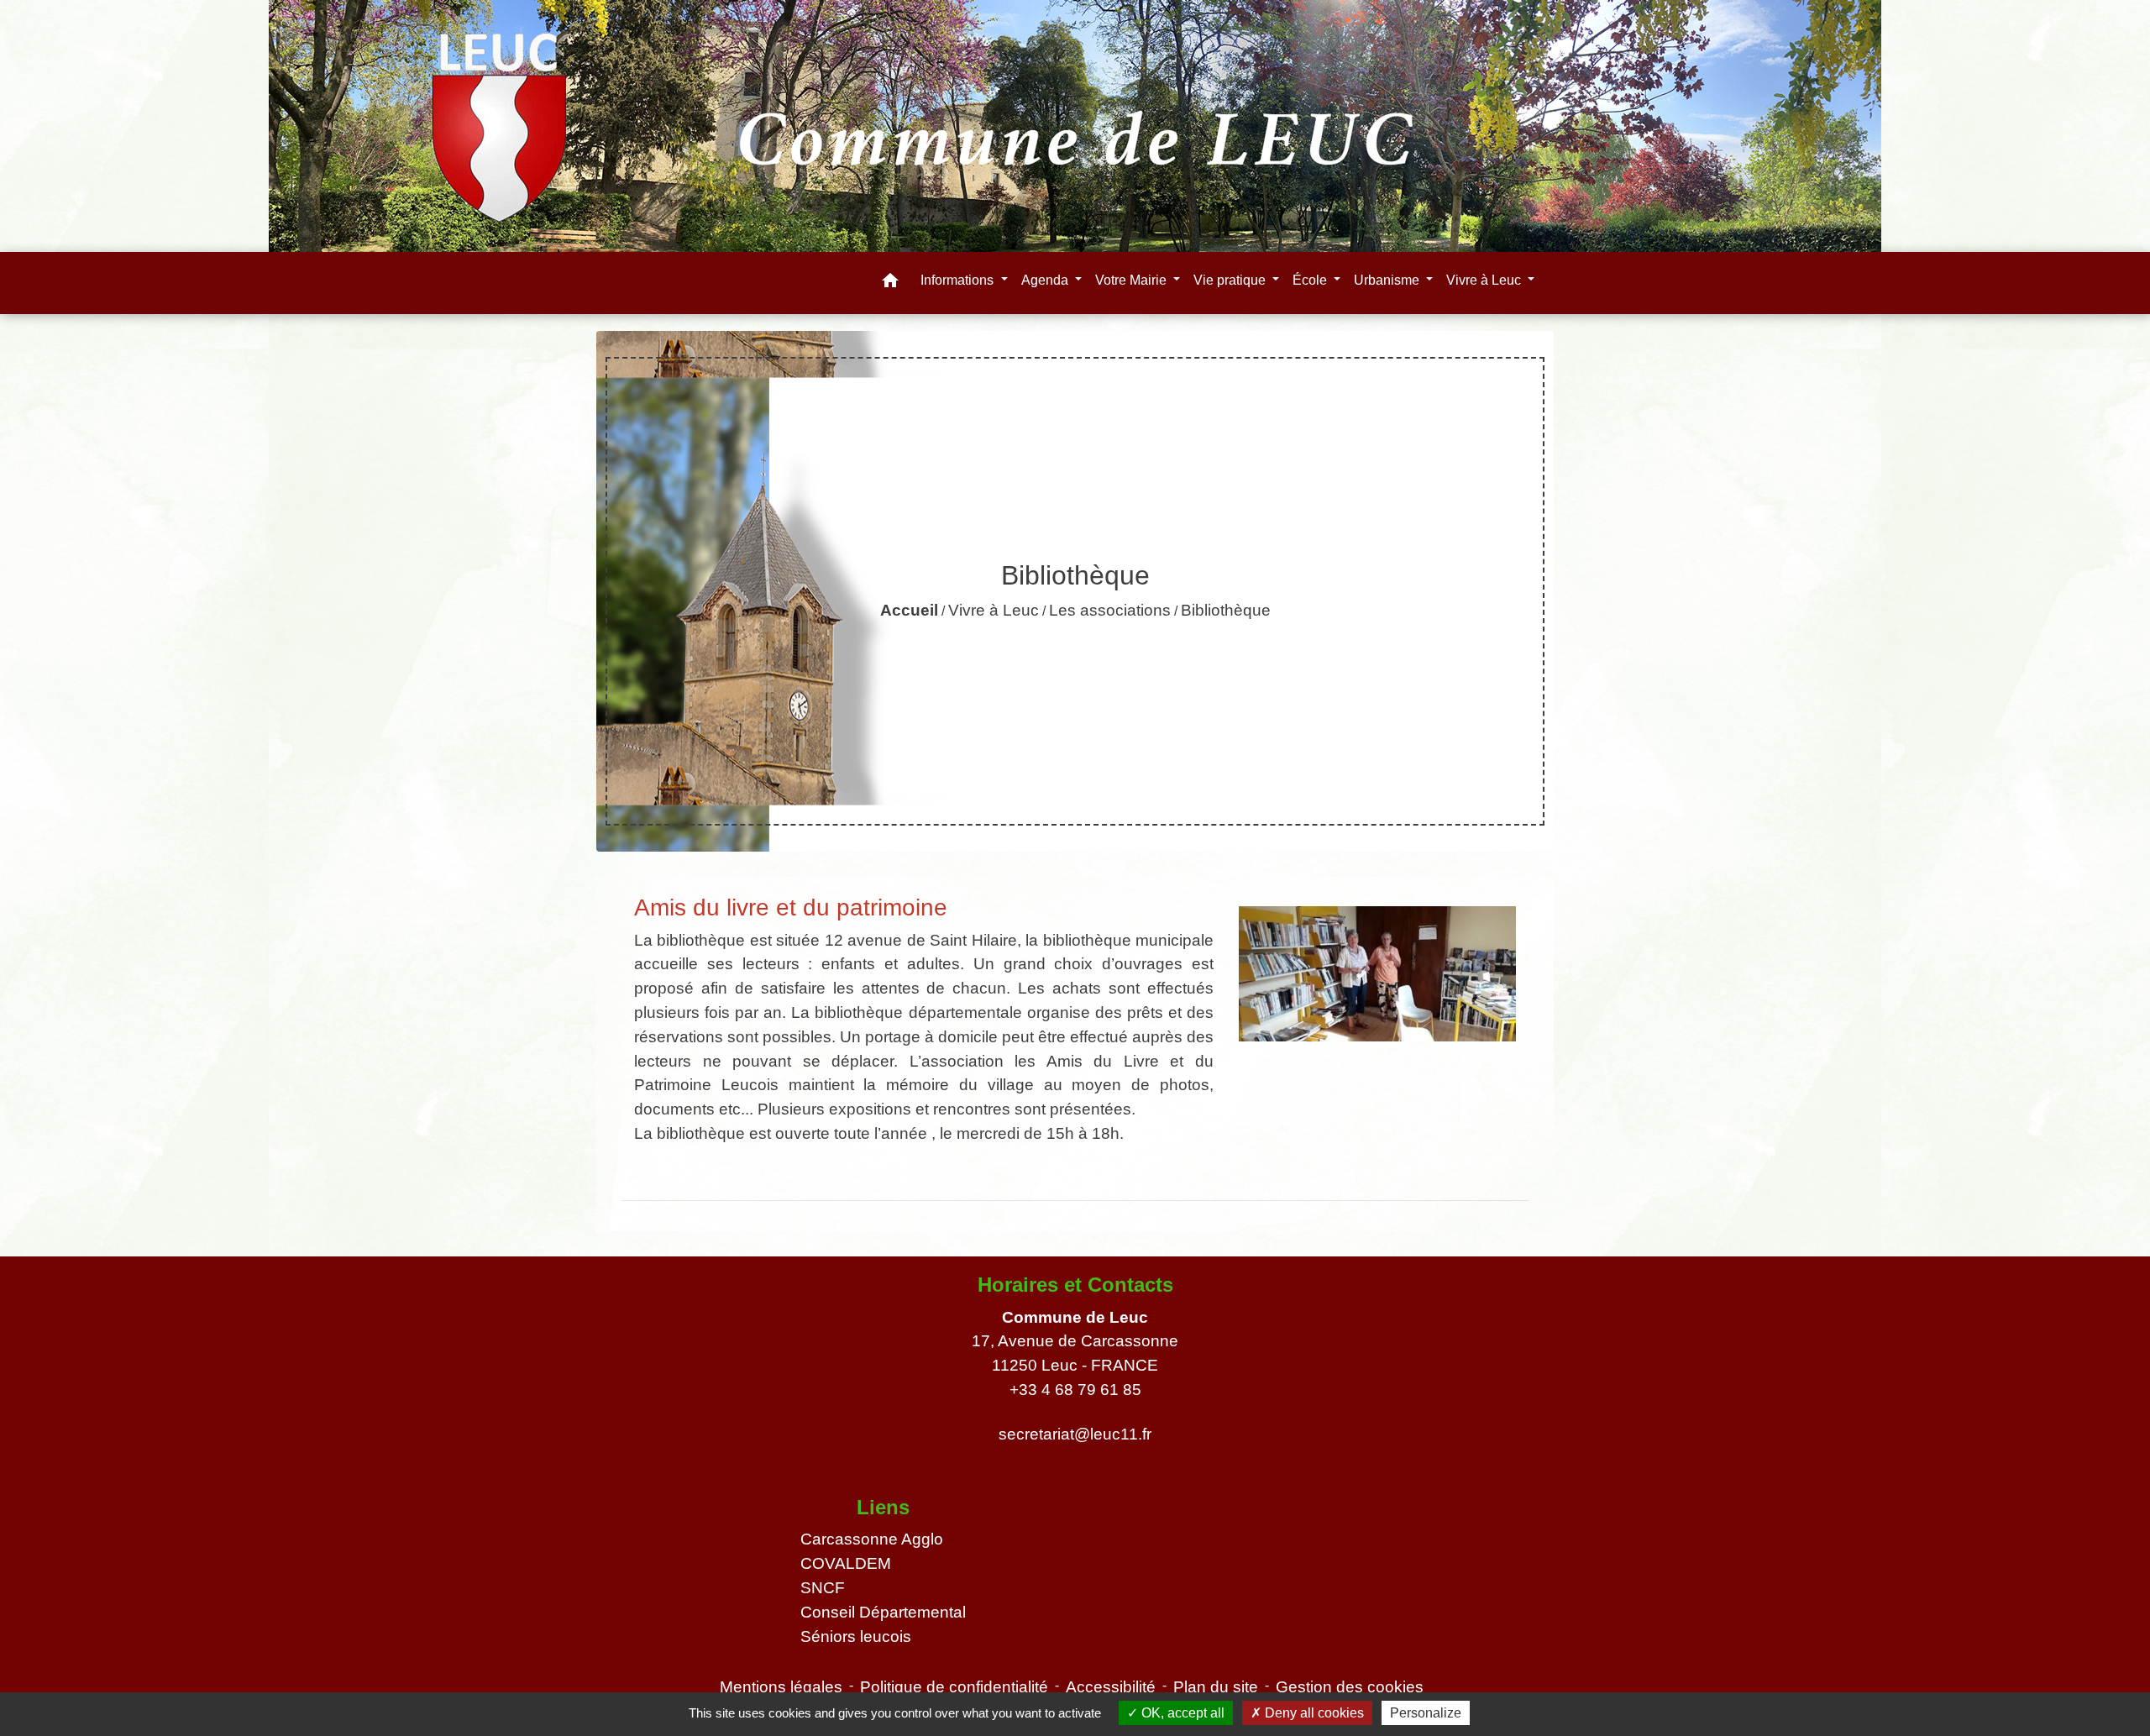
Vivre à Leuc (994, 610)
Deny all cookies (1313, 1713)
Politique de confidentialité (954, 1687)
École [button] (1311, 280)
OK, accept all (1181, 1713)
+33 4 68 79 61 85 (1075, 1390)
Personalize (1426, 1713)
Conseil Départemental (883, 1612)
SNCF (823, 1588)
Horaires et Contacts (1075, 1285)
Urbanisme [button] (1388, 280)
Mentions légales (781, 1687)
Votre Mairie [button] (1133, 280)
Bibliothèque (1226, 610)
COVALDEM (846, 1563)
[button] (890, 283)
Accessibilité (1111, 1687)
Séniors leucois (856, 1636)
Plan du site (1216, 1687)
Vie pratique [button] (1231, 280)
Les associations (1110, 610)
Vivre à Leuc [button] (1485, 280)
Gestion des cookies (1350, 1687)
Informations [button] (959, 280)
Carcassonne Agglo (872, 1539)
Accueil (909, 610)
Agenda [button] (1046, 280)
